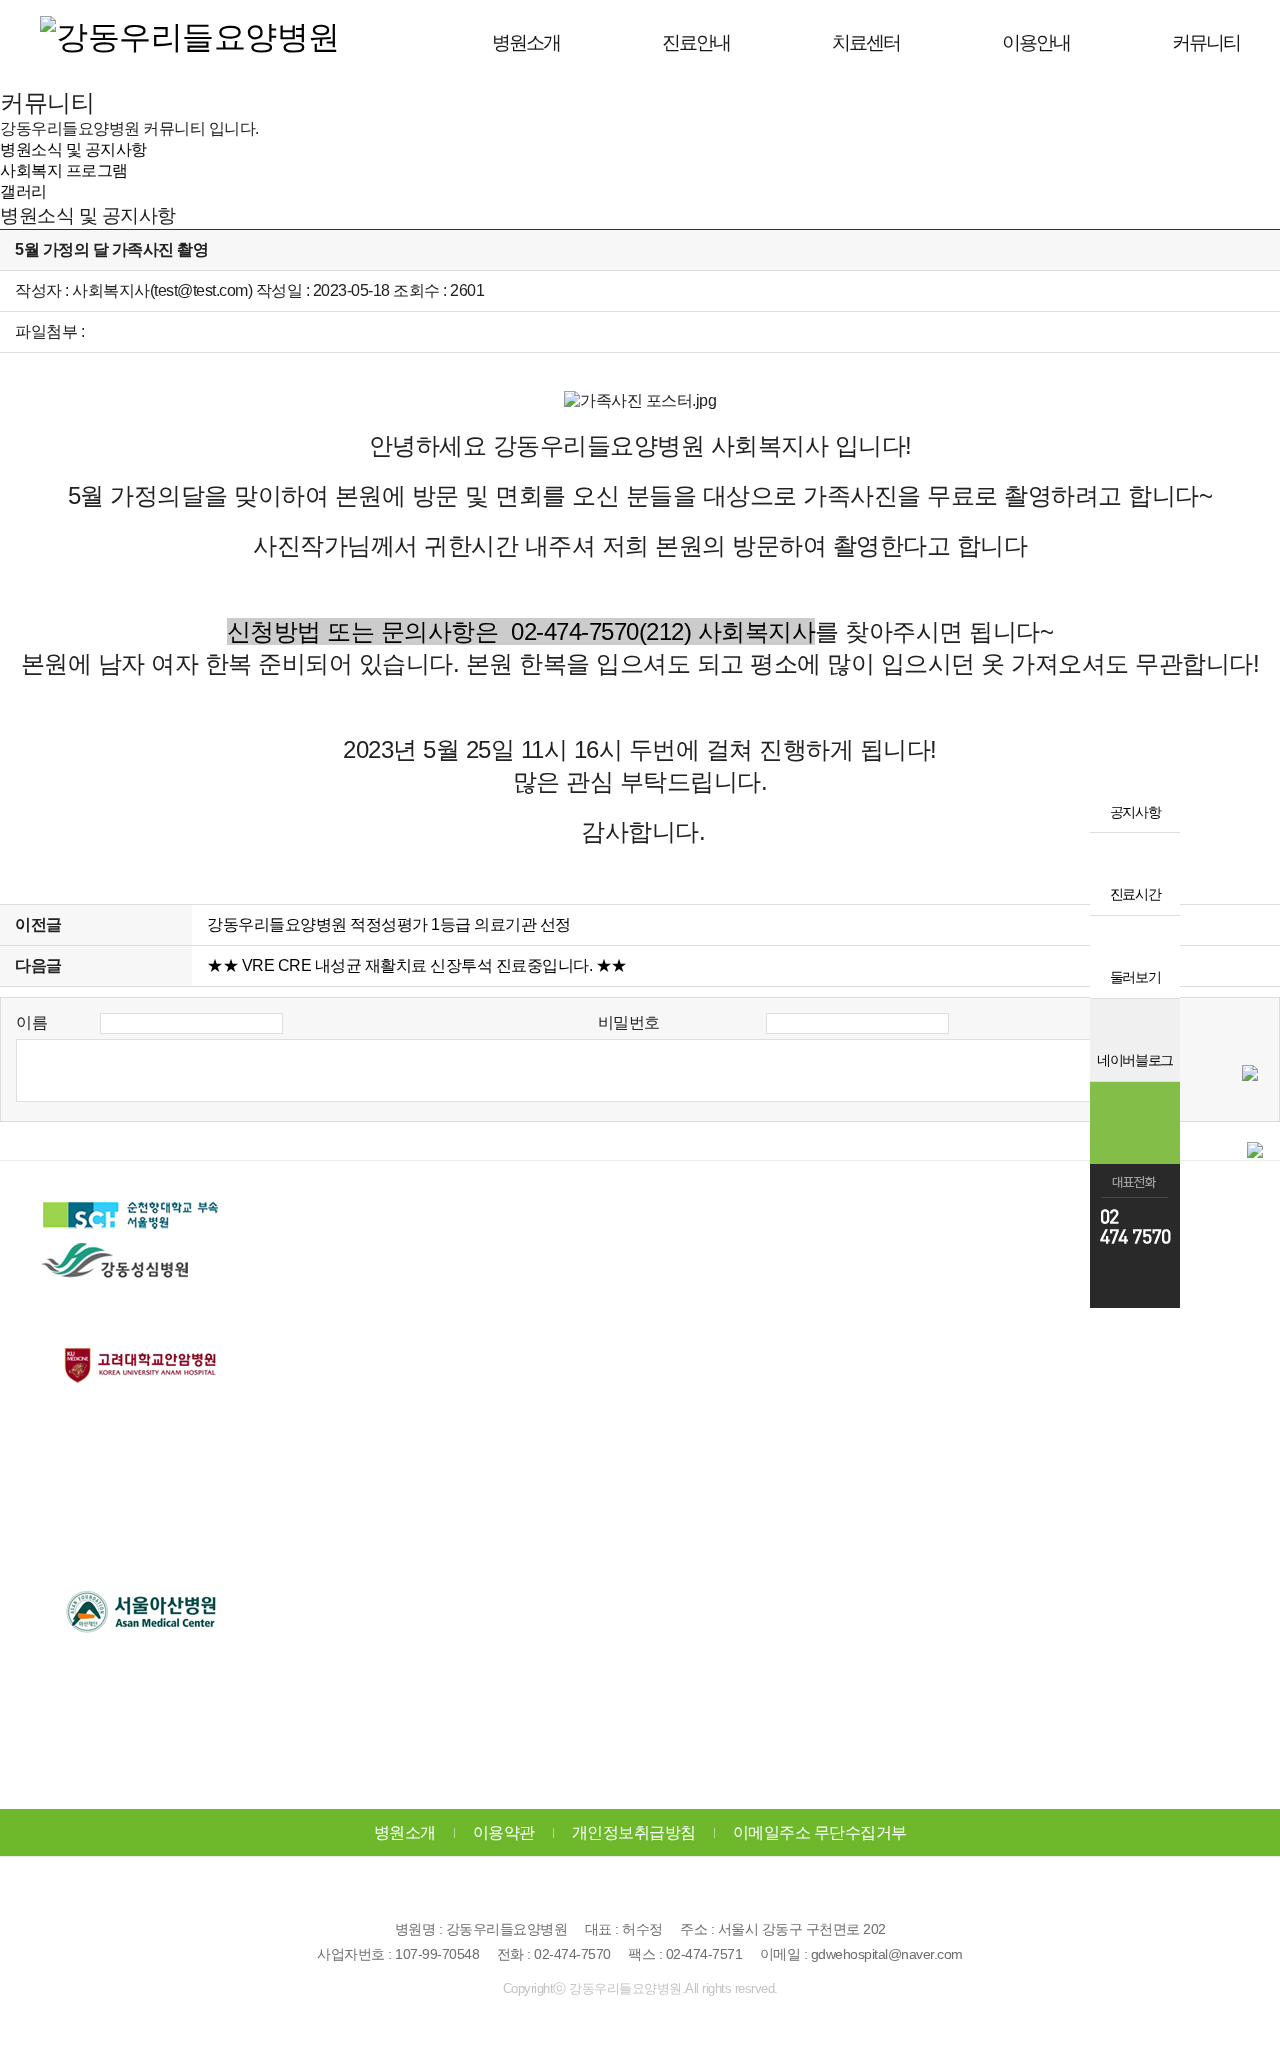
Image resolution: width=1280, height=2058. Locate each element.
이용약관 (504, 1832)
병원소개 (405, 1832)
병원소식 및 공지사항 (73, 149)
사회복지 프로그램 (64, 170)
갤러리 (23, 191)
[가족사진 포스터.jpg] (640, 401)
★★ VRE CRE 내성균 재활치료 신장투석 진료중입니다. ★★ (417, 965)
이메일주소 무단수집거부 (820, 1832)
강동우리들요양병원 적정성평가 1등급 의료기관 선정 (389, 924)
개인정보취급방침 (634, 1832)
